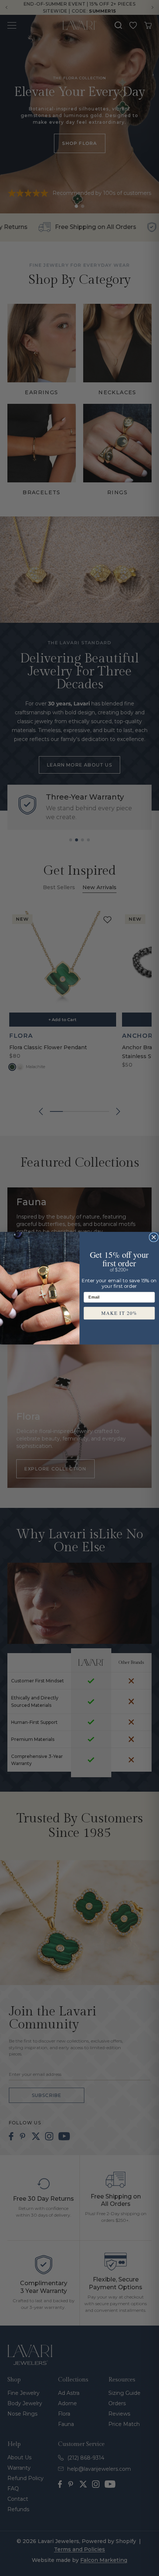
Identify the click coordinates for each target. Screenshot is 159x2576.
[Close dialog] (154, 1237)
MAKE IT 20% (119, 1313)
